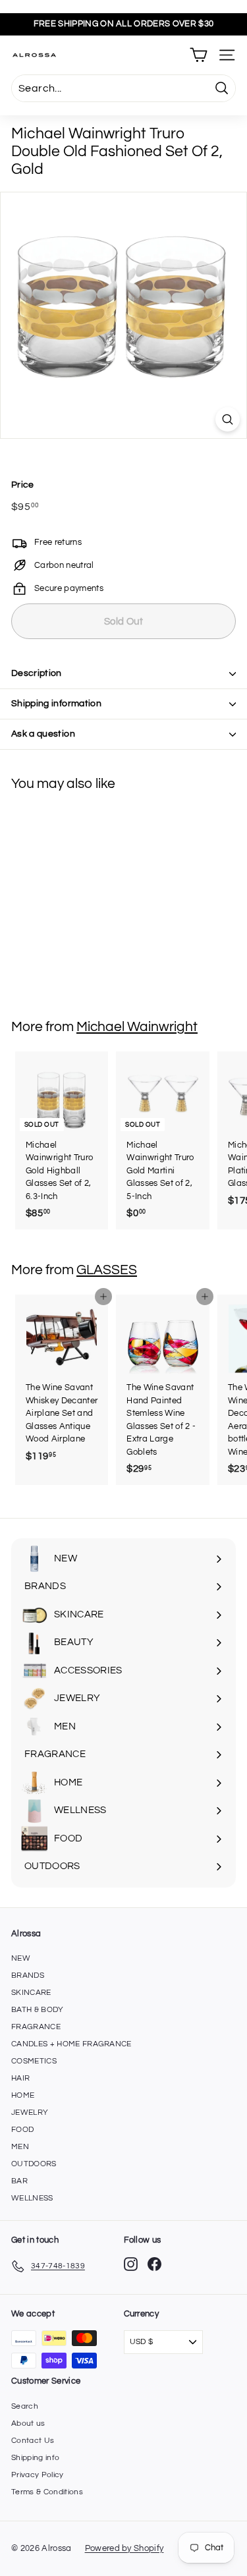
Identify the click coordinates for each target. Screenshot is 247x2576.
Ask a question (43, 734)
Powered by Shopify (124, 2548)
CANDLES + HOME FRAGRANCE (71, 2044)
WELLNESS (32, 2198)
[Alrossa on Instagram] (131, 2264)
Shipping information (56, 704)
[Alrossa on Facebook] (154, 2264)
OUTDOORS (34, 2164)
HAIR (20, 2078)
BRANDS (28, 1975)
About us (28, 2423)
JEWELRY (30, 2113)
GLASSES (107, 1270)
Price (23, 485)
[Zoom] (228, 419)
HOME (23, 2095)
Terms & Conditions (47, 2492)
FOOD (22, 2130)
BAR (19, 2181)
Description (37, 673)
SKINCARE (31, 1993)
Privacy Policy (38, 2475)
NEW (21, 1958)
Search (25, 2406)
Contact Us (33, 2441)
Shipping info (35, 2458)
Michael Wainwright (137, 1027)
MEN (20, 2147)
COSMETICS (34, 2061)
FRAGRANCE (36, 2027)
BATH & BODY (38, 2010)
